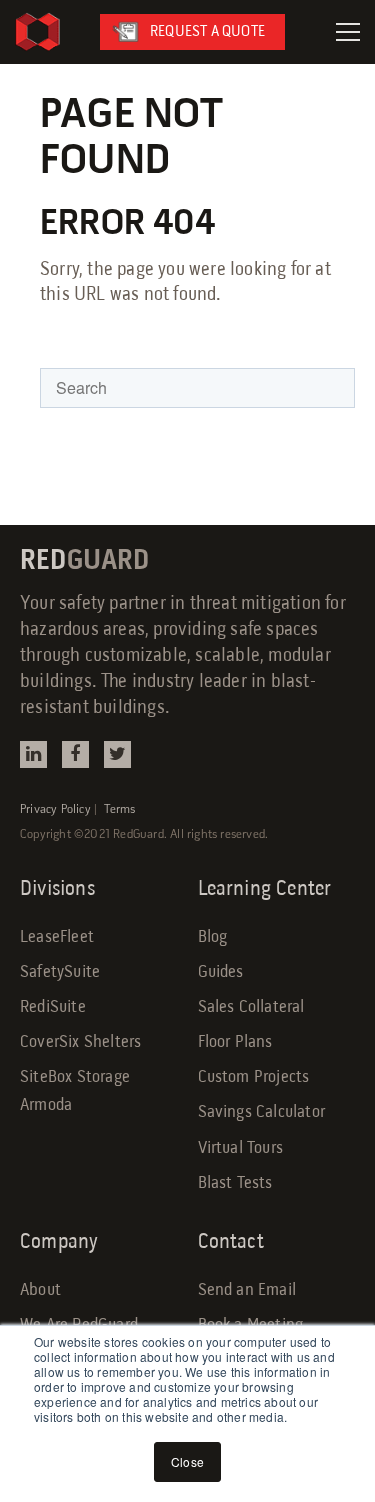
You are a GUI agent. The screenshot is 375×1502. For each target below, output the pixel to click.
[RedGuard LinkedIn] (33, 754)
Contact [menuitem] (231, 1242)
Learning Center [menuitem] (265, 889)
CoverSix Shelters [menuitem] (80, 1042)
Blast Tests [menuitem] (235, 1183)
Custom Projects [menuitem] (254, 1077)
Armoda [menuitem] (46, 1105)
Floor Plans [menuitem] (235, 1042)
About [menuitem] (40, 1290)
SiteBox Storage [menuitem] (75, 1077)
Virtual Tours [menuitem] (241, 1148)
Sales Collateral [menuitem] (251, 1007)
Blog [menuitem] (213, 937)
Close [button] (187, 1461)
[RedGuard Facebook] (75, 754)
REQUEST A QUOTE (207, 32)
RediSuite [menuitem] (53, 1007)
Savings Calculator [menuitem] (262, 1112)
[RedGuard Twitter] (117, 754)
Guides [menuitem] (221, 972)
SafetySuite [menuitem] (60, 972)
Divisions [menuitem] (57, 889)
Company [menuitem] (59, 1242)
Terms (120, 810)
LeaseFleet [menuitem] (57, 937)
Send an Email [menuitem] (247, 1290)
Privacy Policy (55, 810)
